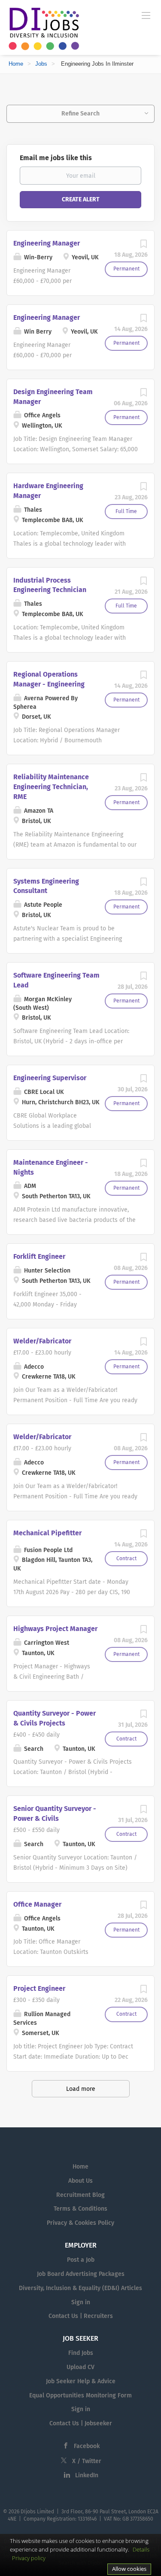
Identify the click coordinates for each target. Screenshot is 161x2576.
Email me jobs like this (56, 158)
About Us (80, 2181)
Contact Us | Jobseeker (81, 2423)
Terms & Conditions (80, 2209)
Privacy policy (29, 2558)
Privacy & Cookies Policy (80, 2223)
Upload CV (80, 2367)
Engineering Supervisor (50, 1078)
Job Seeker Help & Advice (81, 2381)
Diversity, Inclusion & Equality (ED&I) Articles (80, 2288)
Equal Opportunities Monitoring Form (80, 2395)
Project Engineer (39, 1988)
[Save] (143, 246)
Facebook (87, 2446)
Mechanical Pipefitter (47, 1533)
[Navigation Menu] (146, 15)
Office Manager (37, 1904)
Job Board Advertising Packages (81, 2274)
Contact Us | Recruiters (81, 2316)
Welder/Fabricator (42, 1341)
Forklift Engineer (39, 1256)
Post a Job (81, 2260)
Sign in (81, 2302)
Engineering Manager (47, 243)
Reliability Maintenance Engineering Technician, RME (51, 787)
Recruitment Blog (80, 2195)
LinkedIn (87, 2475)
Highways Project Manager (55, 1629)
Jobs (41, 64)
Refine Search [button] (80, 114)
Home (16, 64)
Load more (81, 2089)
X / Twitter (87, 2461)
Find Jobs (81, 2353)
